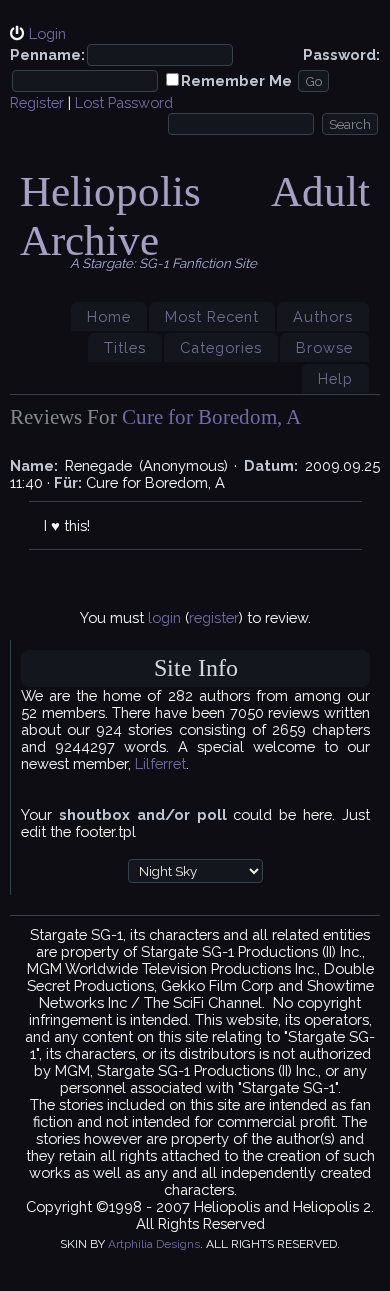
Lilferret (160, 763)
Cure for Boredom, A (211, 417)
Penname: (47, 54)
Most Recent (212, 316)
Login (47, 33)
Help (335, 378)
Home (109, 316)
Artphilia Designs (154, 1244)
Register (37, 102)
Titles (125, 347)
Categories (221, 347)
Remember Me (236, 80)
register (214, 617)
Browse (324, 347)
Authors (323, 316)
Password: (341, 54)
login (164, 617)
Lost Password (124, 102)
